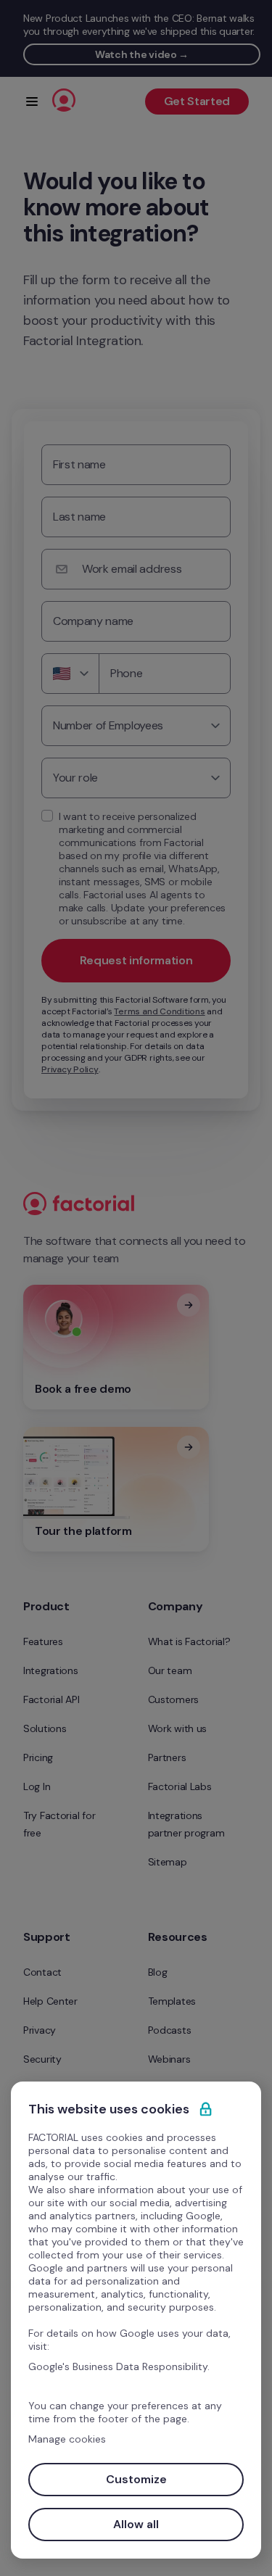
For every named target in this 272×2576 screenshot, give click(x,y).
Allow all (136, 2524)
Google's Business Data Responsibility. (119, 2366)
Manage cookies (67, 2439)
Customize (136, 2479)
